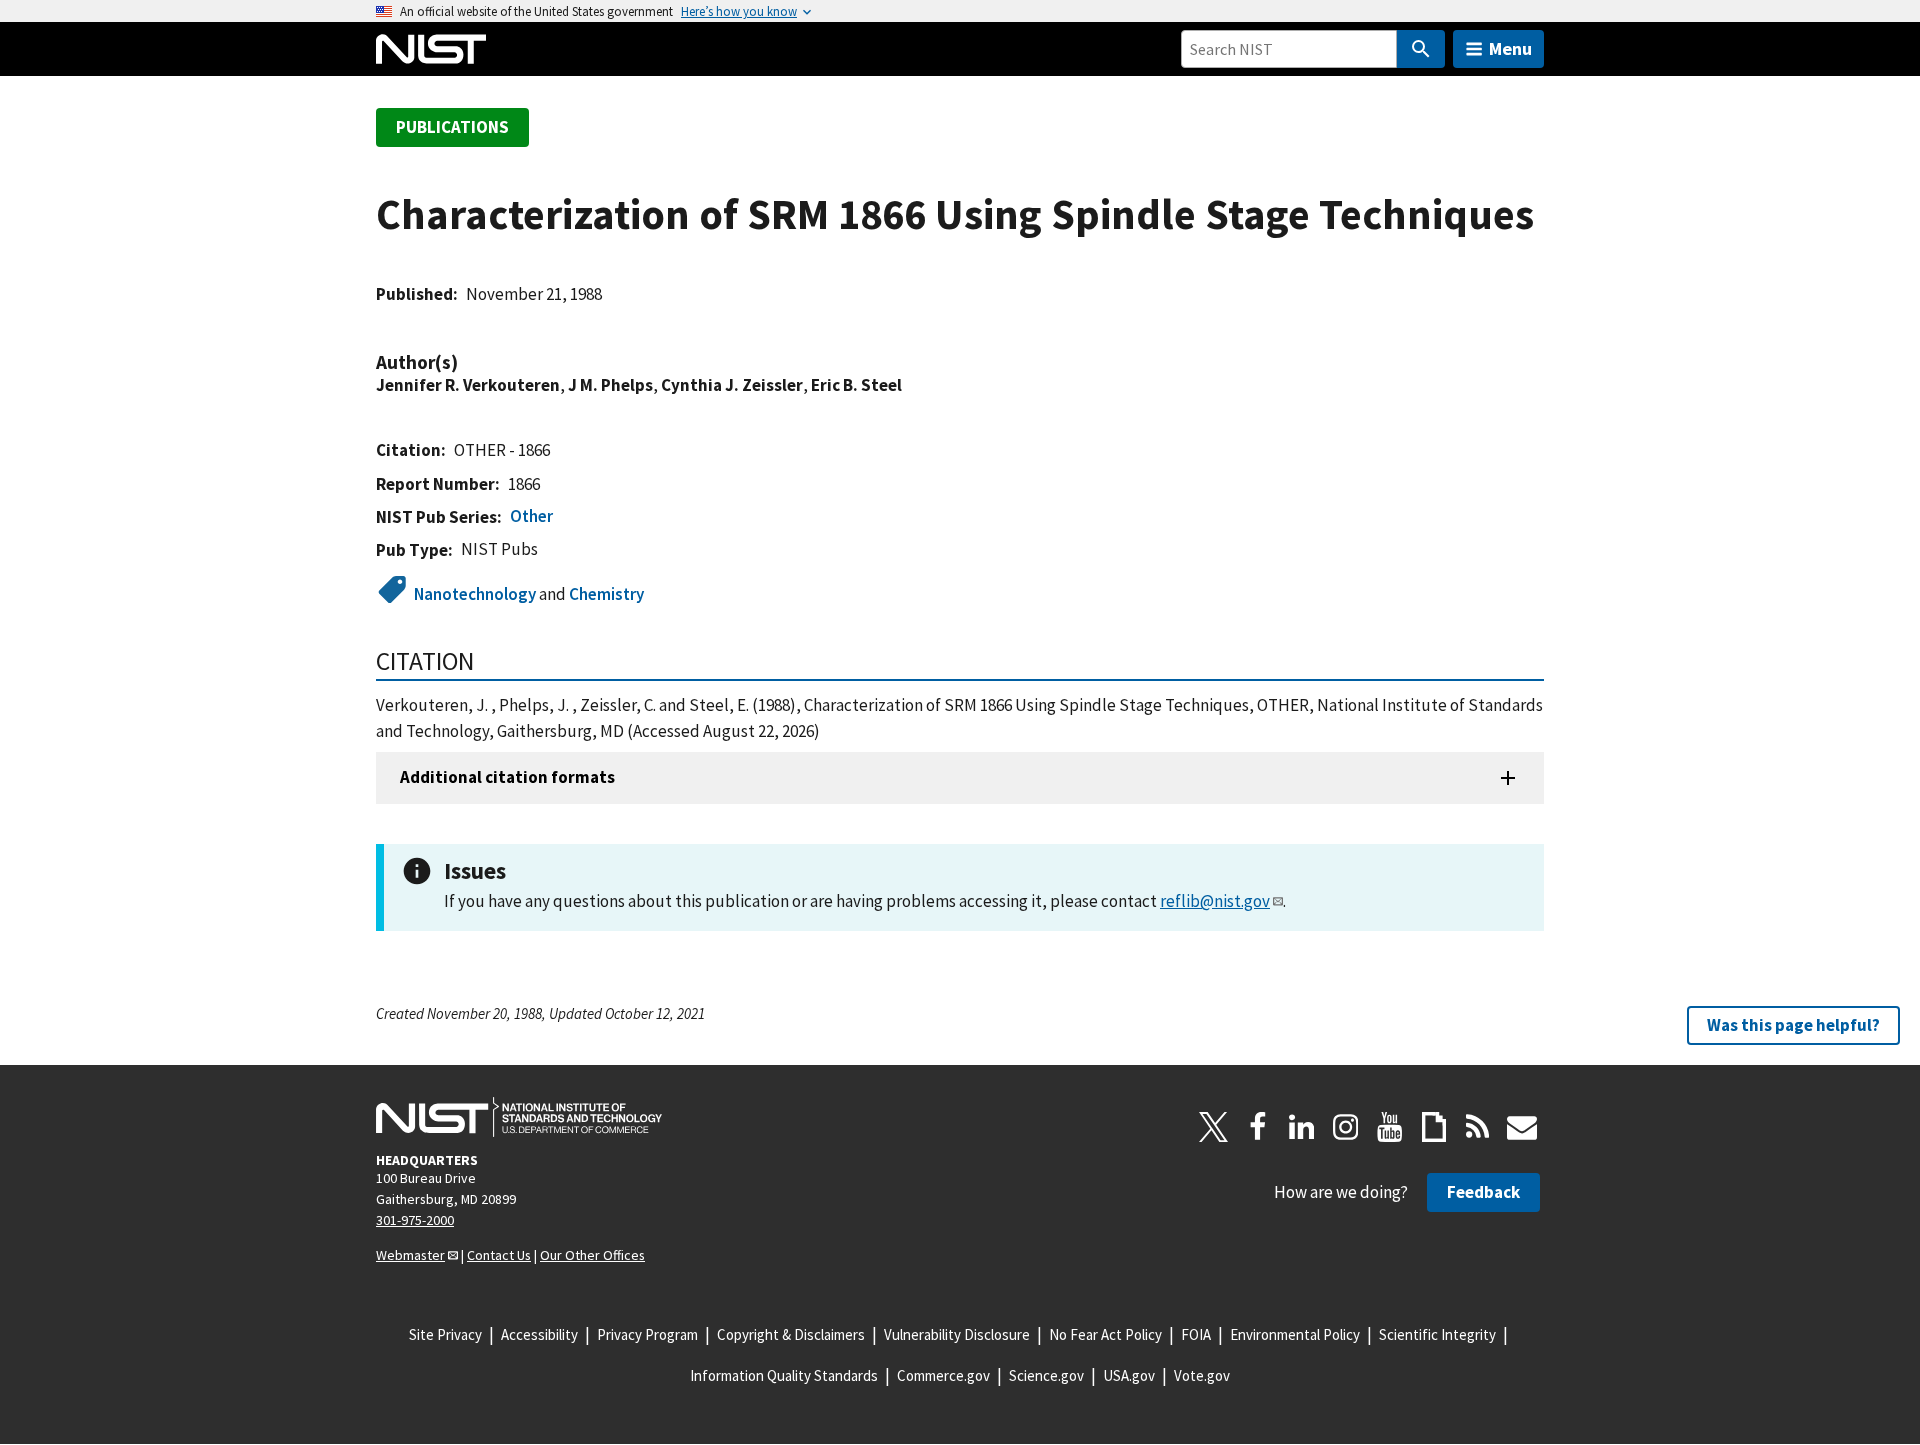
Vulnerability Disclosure (957, 1334)
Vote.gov (1202, 1375)
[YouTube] (1390, 1127)
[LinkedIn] (1302, 1127)
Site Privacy (445, 1334)
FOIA (1196, 1334)
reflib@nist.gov (1215, 901)
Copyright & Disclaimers (791, 1334)
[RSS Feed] (1478, 1127)
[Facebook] (1258, 1127)
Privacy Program (647, 1334)
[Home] (431, 49)
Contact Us (499, 1255)
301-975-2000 (415, 1220)
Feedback (1483, 1192)
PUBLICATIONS (452, 127)
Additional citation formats (507, 777)
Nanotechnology (475, 594)
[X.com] (1214, 1127)
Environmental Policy (1295, 1334)
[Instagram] (1346, 1127)
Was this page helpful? (1793, 1025)
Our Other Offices (592, 1255)
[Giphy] (1434, 1127)
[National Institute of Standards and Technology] (519, 1117)
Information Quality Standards (784, 1375)
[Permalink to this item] (468, 362)
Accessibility (539, 1334)
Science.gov (1046, 1375)
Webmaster (410, 1255)
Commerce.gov (943, 1375)
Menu (1510, 48)
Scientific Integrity (1437, 1334)
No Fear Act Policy (1105, 1334)
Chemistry (606, 594)
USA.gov (1129, 1375)
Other (531, 516)
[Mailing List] (1522, 1127)
